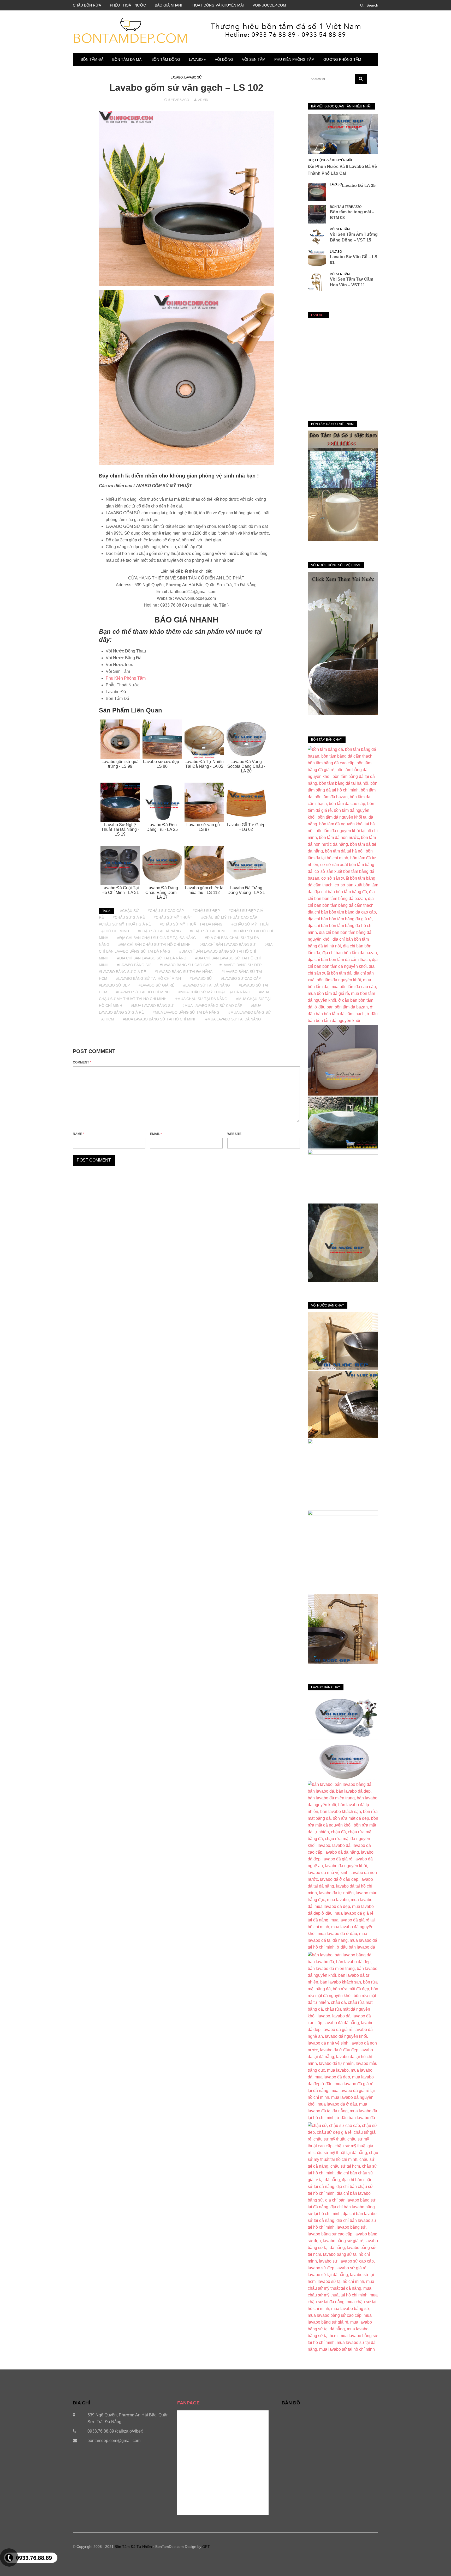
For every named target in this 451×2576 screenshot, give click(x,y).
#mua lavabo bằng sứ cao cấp (212, 1006)
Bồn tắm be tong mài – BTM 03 (352, 215)
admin (203, 100)
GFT (206, 2547)
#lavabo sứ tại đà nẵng (207, 985)
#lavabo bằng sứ (134, 965)
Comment (82, 1062)
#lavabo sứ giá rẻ (156, 985)
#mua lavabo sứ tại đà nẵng (233, 1019)
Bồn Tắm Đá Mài (127, 59)
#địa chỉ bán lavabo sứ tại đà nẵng (152, 958)
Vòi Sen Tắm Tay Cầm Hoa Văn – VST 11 (352, 282)
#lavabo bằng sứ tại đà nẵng (184, 972)
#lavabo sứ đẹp (114, 985)
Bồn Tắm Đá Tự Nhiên (133, 2547)
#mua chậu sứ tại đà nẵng (201, 999)
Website (234, 1134)
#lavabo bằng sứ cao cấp (185, 965)
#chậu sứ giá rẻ (129, 917)
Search (372, 5)
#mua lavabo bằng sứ (152, 1006)
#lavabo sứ (201, 978)
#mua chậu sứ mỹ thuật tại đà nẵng (214, 992)
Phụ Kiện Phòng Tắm (294, 59)
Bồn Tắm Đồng (166, 59)
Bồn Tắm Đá (92, 59)
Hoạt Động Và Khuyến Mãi (330, 160)
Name (79, 1134)
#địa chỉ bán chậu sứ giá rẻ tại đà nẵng (157, 938)
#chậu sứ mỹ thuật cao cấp (229, 917)
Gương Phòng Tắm (342, 59)
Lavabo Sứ (193, 77)
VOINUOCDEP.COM (269, 5)
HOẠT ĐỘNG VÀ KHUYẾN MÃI (218, 5)
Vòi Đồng (224, 59)
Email (156, 1134)
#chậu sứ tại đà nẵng (159, 931)
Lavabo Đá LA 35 (359, 186)
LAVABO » (197, 59)
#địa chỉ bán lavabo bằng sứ (227, 945)
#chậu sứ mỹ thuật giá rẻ (125, 924)
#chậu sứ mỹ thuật (173, 917)
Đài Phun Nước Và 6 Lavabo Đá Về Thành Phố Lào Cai (342, 170)
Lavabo (177, 77)
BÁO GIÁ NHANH (169, 5)
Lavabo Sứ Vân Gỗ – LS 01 (354, 260)
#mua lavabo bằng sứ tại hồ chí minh (160, 1019)
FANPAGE (318, 315)
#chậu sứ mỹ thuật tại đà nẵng (191, 924)
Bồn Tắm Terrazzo (346, 207)
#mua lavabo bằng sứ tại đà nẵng (186, 1012)
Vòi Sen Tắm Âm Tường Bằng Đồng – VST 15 (354, 237)
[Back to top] (436, 2561)
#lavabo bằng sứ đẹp (241, 965)
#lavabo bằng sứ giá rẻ (122, 972)
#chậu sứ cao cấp (166, 911)
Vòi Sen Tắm (254, 59)
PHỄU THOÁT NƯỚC (128, 5)
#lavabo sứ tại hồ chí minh (143, 992)
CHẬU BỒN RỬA (87, 5)
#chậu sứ (129, 911)
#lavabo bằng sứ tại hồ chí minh (149, 978)
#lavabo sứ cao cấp (241, 978)
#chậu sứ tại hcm (207, 931)
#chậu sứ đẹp (206, 911)
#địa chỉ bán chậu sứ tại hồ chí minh (154, 945)
